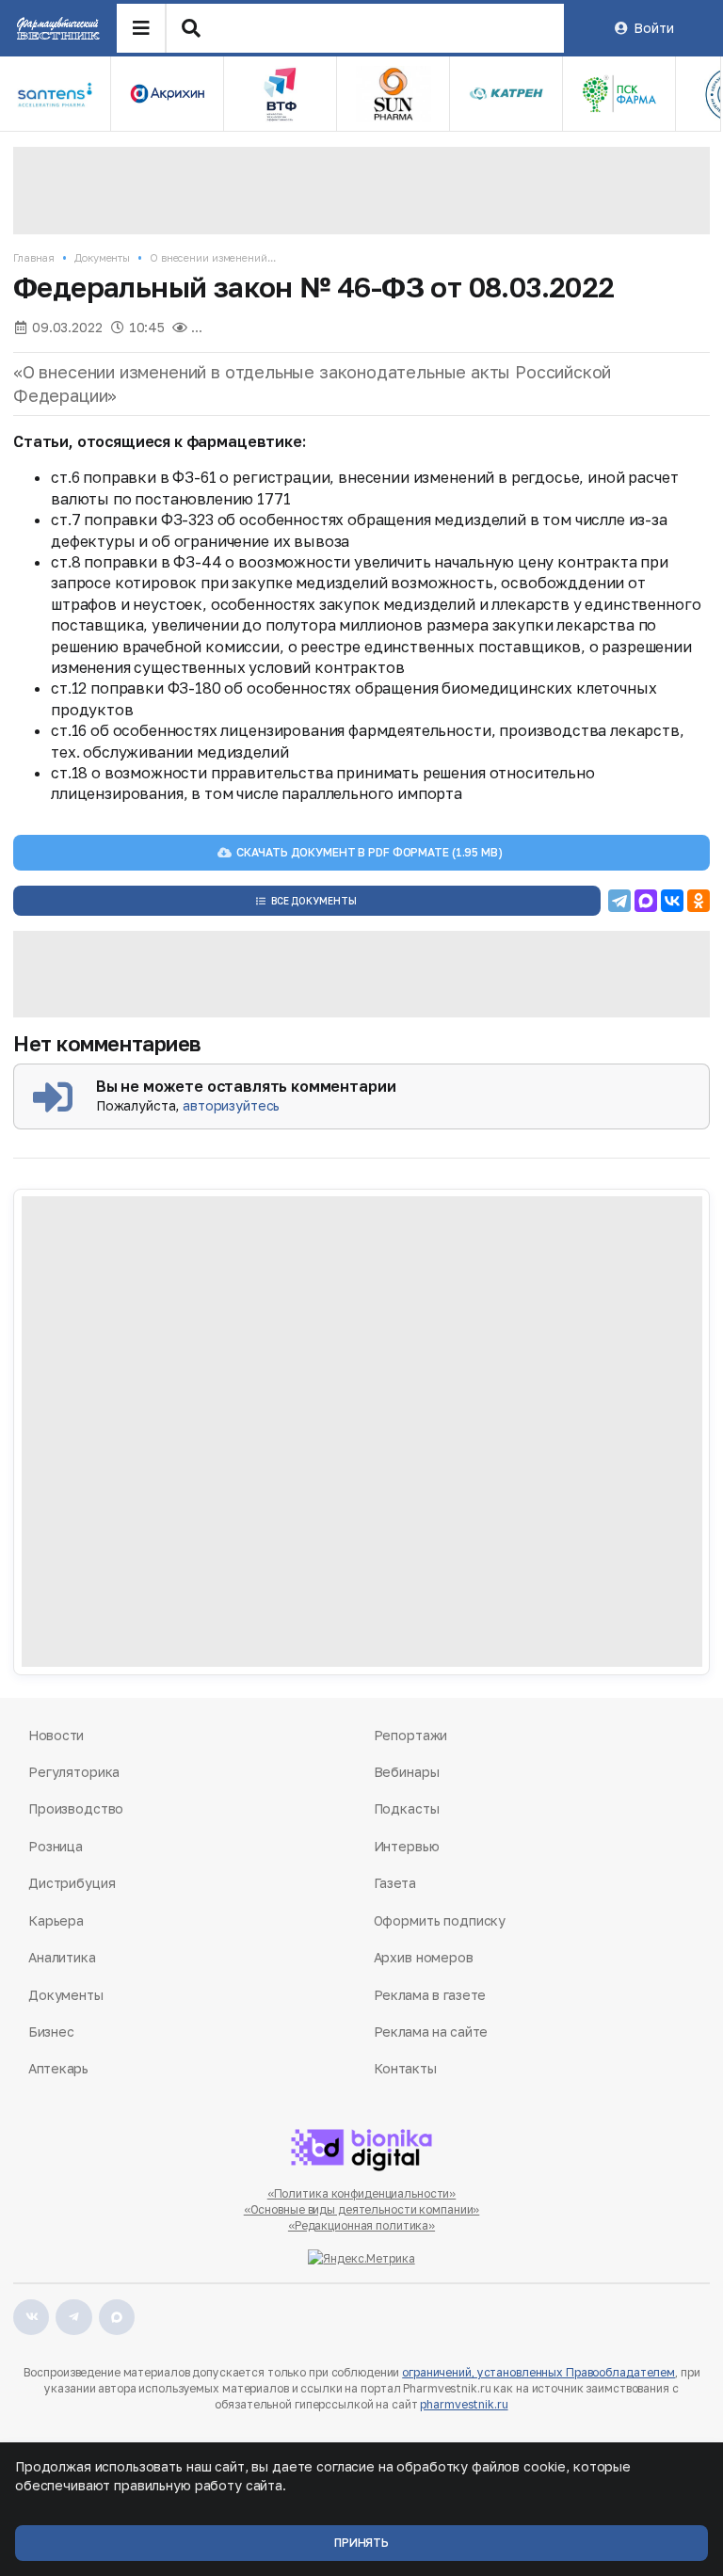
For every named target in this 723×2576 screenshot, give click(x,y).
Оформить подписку (440, 1920)
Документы (102, 257)
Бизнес (51, 2032)
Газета (395, 1883)
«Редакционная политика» (361, 2225)
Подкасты (407, 1808)
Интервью (407, 1846)
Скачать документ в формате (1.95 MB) (369, 852)
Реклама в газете (430, 1995)
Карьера (56, 1920)
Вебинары (407, 1772)
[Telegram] (619, 901)
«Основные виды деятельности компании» (362, 2209)
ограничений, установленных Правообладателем (538, 2372)
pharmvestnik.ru (464, 2404)
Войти (653, 28)
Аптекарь (58, 2068)
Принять (361, 2543)
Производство (76, 1808)
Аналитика (62, 1957)
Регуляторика (74, 1772)
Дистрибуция (72, 1883)
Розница (56, 1846)
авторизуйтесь (231, 1105)
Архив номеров (424, 1957)
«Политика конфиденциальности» (362, 2193)
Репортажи (411, 1735)
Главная (34, 257)
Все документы (314, 901)
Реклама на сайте (431, 2032)
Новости (56, 1735)
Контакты (405, 2068)
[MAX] (646, 901)
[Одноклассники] (699, 901)
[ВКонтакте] (672, 901)
